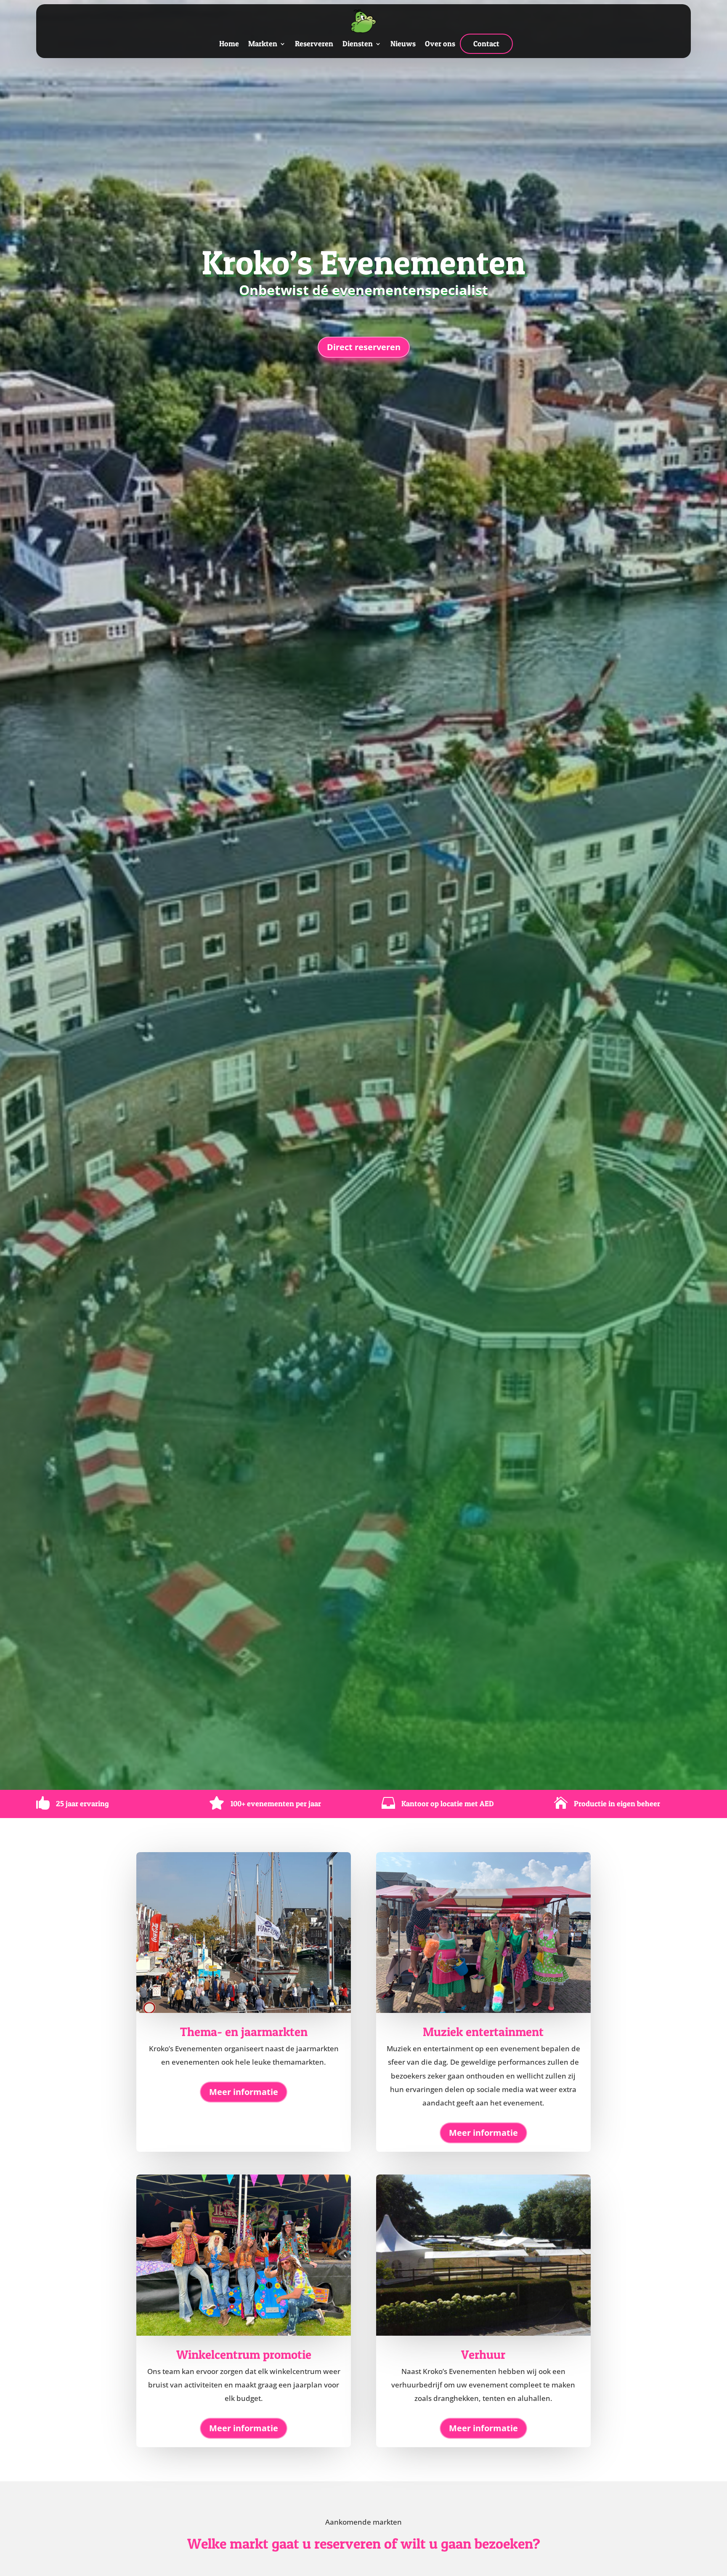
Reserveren (314, 44)
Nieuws (403, 44)
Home (229, 44)
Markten (263, 44)
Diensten (358, 44)
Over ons (440, 44)
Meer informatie (244, 2092)
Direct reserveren (364, 347)
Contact (486, 44)
